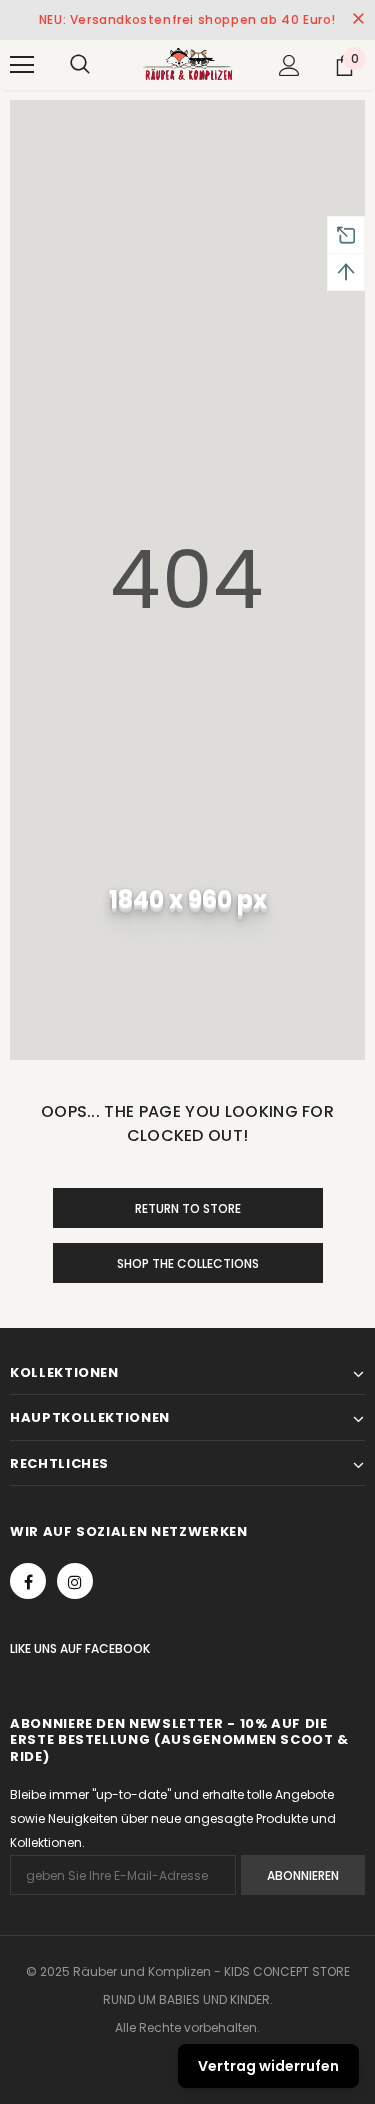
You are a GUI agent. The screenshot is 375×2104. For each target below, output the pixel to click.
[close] (358, 20)
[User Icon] (289, 65)
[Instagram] (75, 1581)
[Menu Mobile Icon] (22, 65)
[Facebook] (28, 1581)
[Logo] (187, 64)
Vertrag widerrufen (268, 2066)
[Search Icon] (80, 65)
